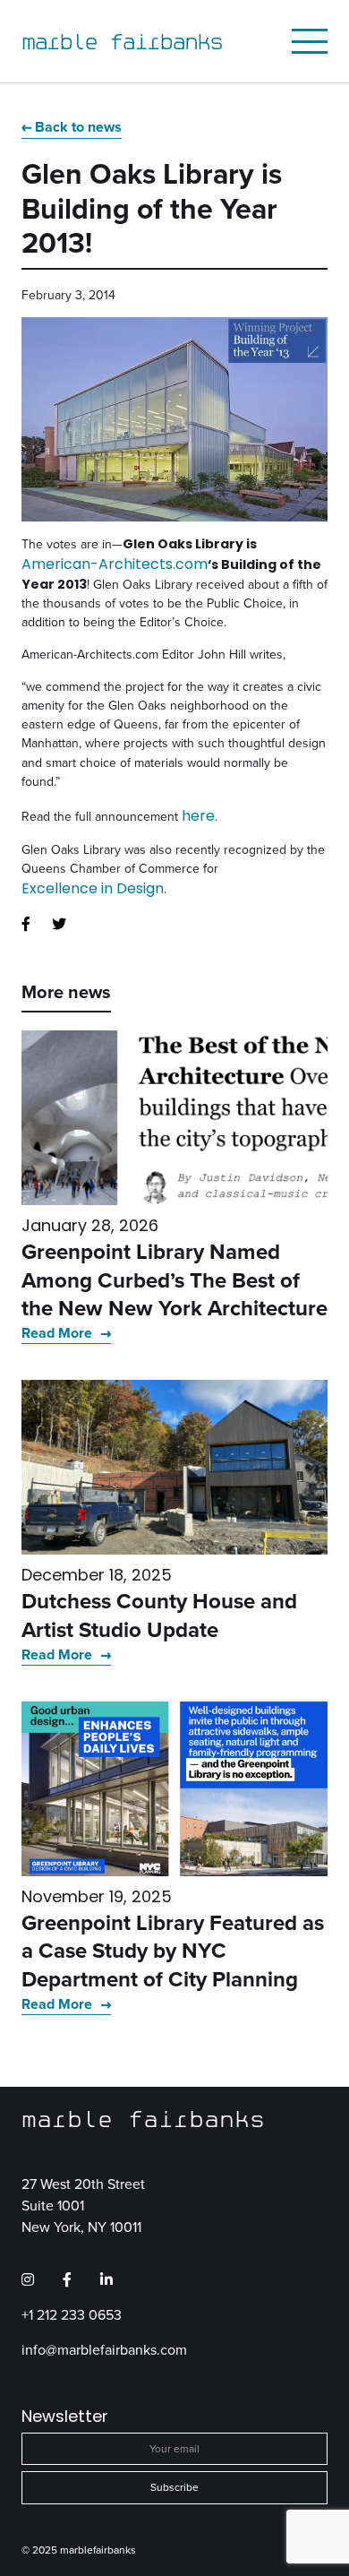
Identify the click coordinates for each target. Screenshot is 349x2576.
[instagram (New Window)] (28, 2279)
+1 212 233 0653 (72, 2314)
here (198, 816)
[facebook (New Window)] (26, 925)
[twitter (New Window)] (59, 925)
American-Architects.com (115, 564)
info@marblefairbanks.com (104, 2349)
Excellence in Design (93, 888)
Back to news (78, 127)
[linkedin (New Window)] (106, 2279)
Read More (59, 1333)
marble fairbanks (122, 41)
